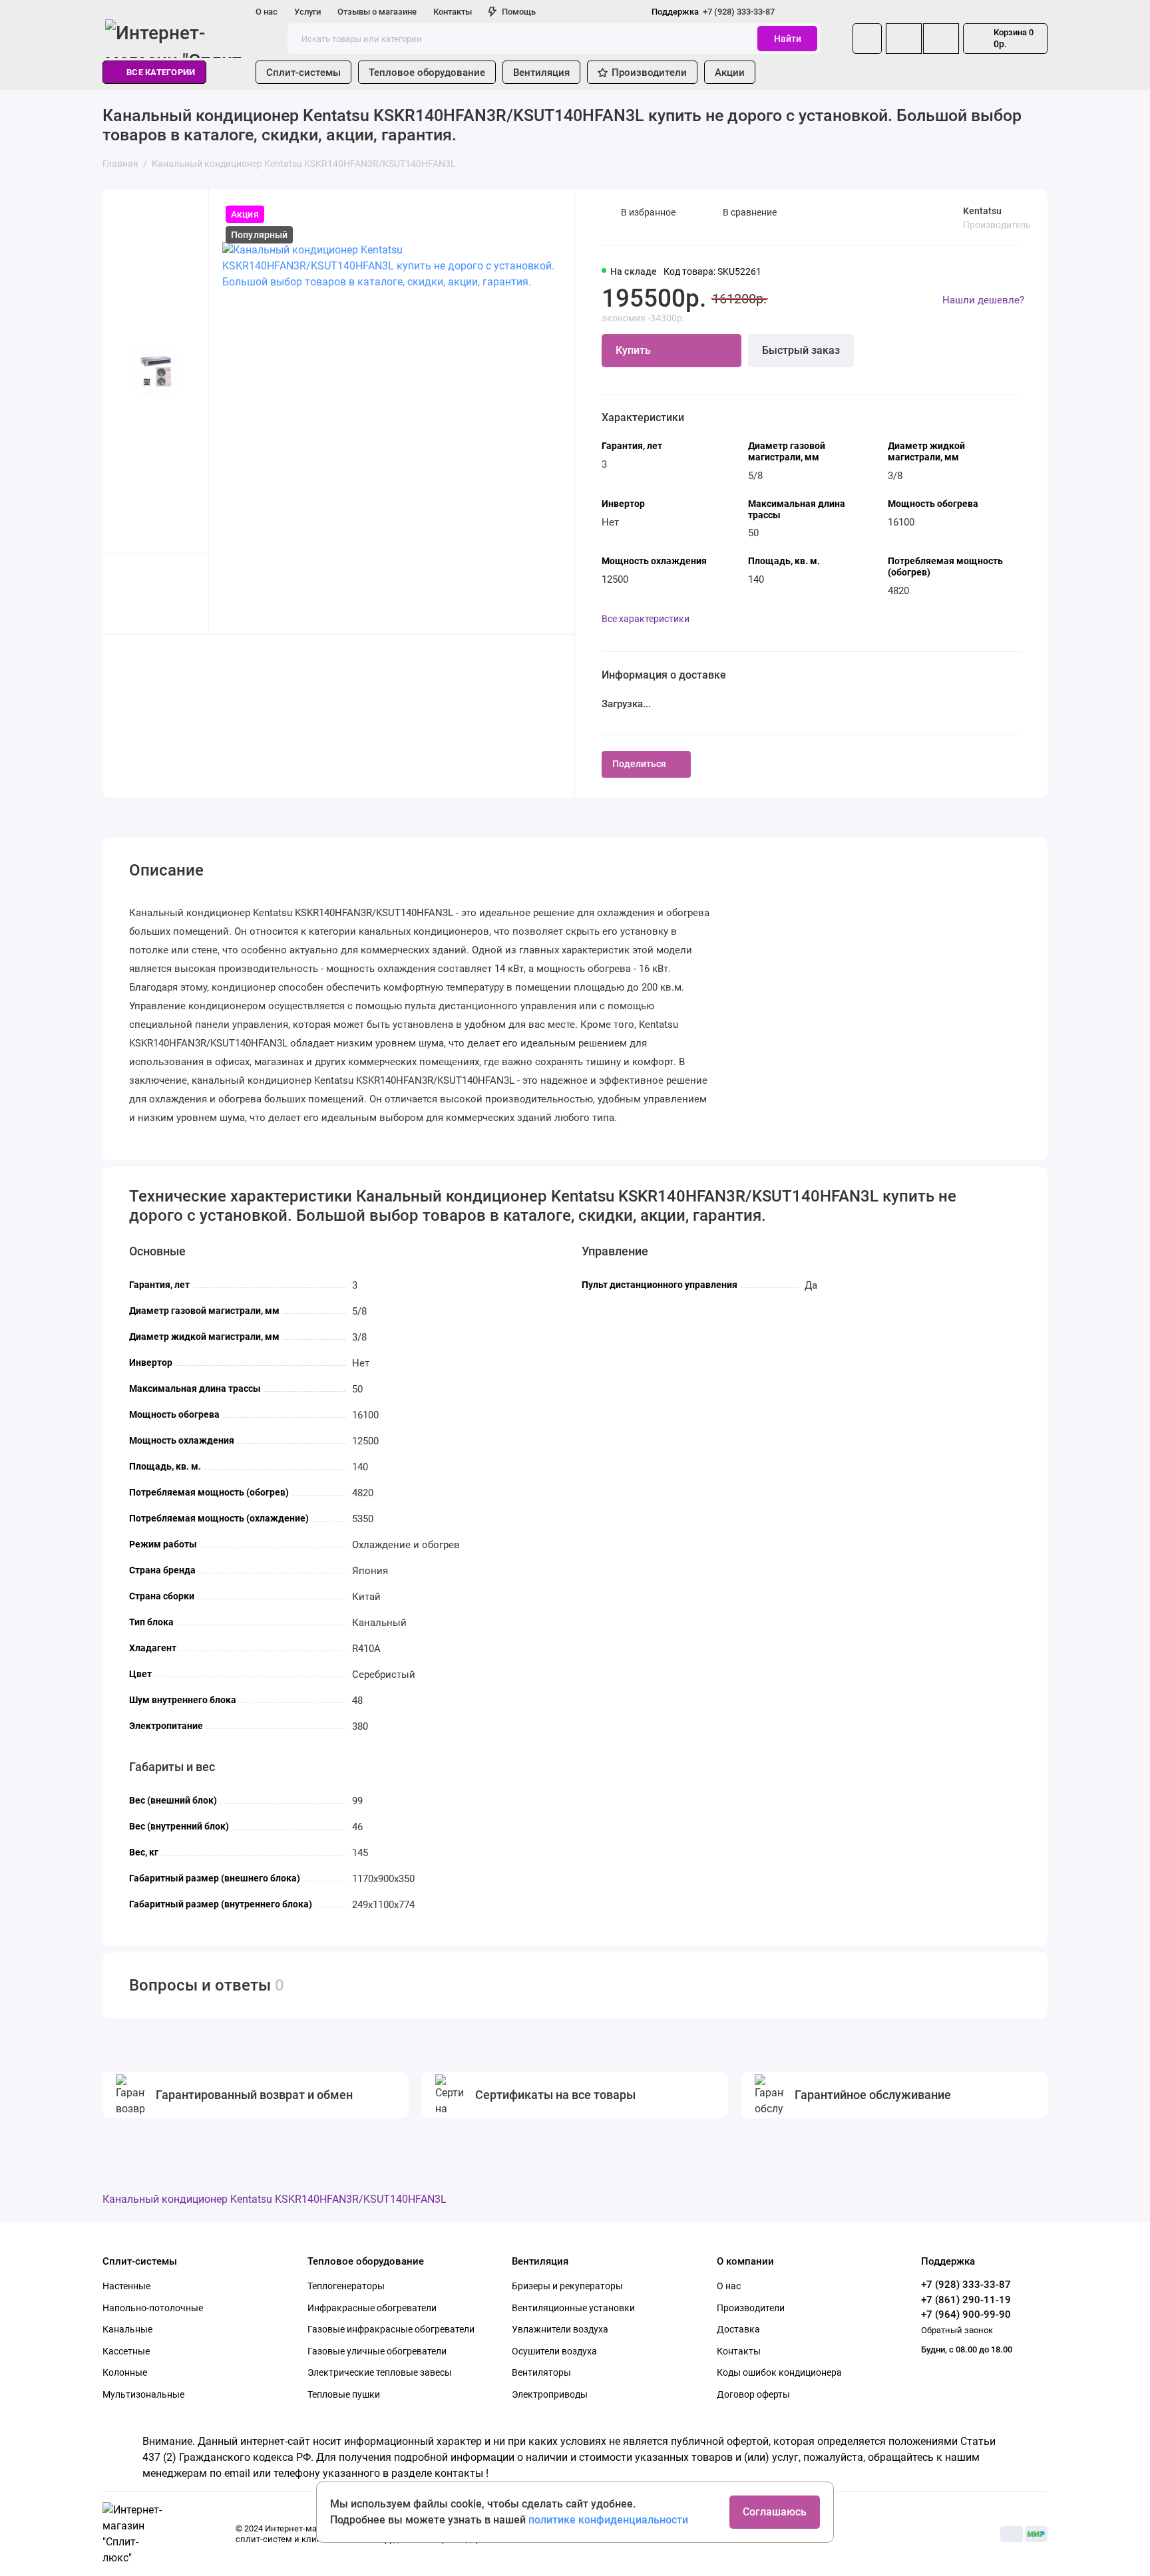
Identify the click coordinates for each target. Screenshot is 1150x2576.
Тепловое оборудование (427, 73)
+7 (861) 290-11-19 (966, 2300)
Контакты (453, 12)
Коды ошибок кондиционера (779, 2372)
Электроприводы (550, 2394)
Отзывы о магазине (377, 12)
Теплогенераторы (346, 2286)
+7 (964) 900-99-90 (966, 2315)
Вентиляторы (541, 2372)
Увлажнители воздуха (560, 2329)
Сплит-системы (303, 73)
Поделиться (639, 764)
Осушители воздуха (554, 2351)
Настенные (126, 2286)
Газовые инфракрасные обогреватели (391, 2329)
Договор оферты (753, 2394)
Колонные (125, 2372)
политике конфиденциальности (608, 2520)
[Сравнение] (904, 39)
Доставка (738, 2329)
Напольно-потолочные (153, 2308)
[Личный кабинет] (867, 39)
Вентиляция (541, 73)
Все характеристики (646, 619)
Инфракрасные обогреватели (372, 2308)
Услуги (307, 12)
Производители (649, 73)
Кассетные (126, 2351)
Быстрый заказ (801, 350)
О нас (267, 12)
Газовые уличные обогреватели (377, 2351)
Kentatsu (982, 211)
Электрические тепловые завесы (380, 2372)
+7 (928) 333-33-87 (713, 12)
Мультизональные (143, 2394)
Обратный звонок (957, 2330)
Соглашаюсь (775, 2512)
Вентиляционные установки (573, 2308)
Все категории (161, 72)
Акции (730, 73)
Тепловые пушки (344, 2394)
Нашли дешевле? (983, 300)
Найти (788, 39)
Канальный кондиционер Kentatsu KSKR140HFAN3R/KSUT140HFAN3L (275, 2199)
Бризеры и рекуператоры (567, 2286)
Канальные (127, 2329)
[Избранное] (941, 39)
